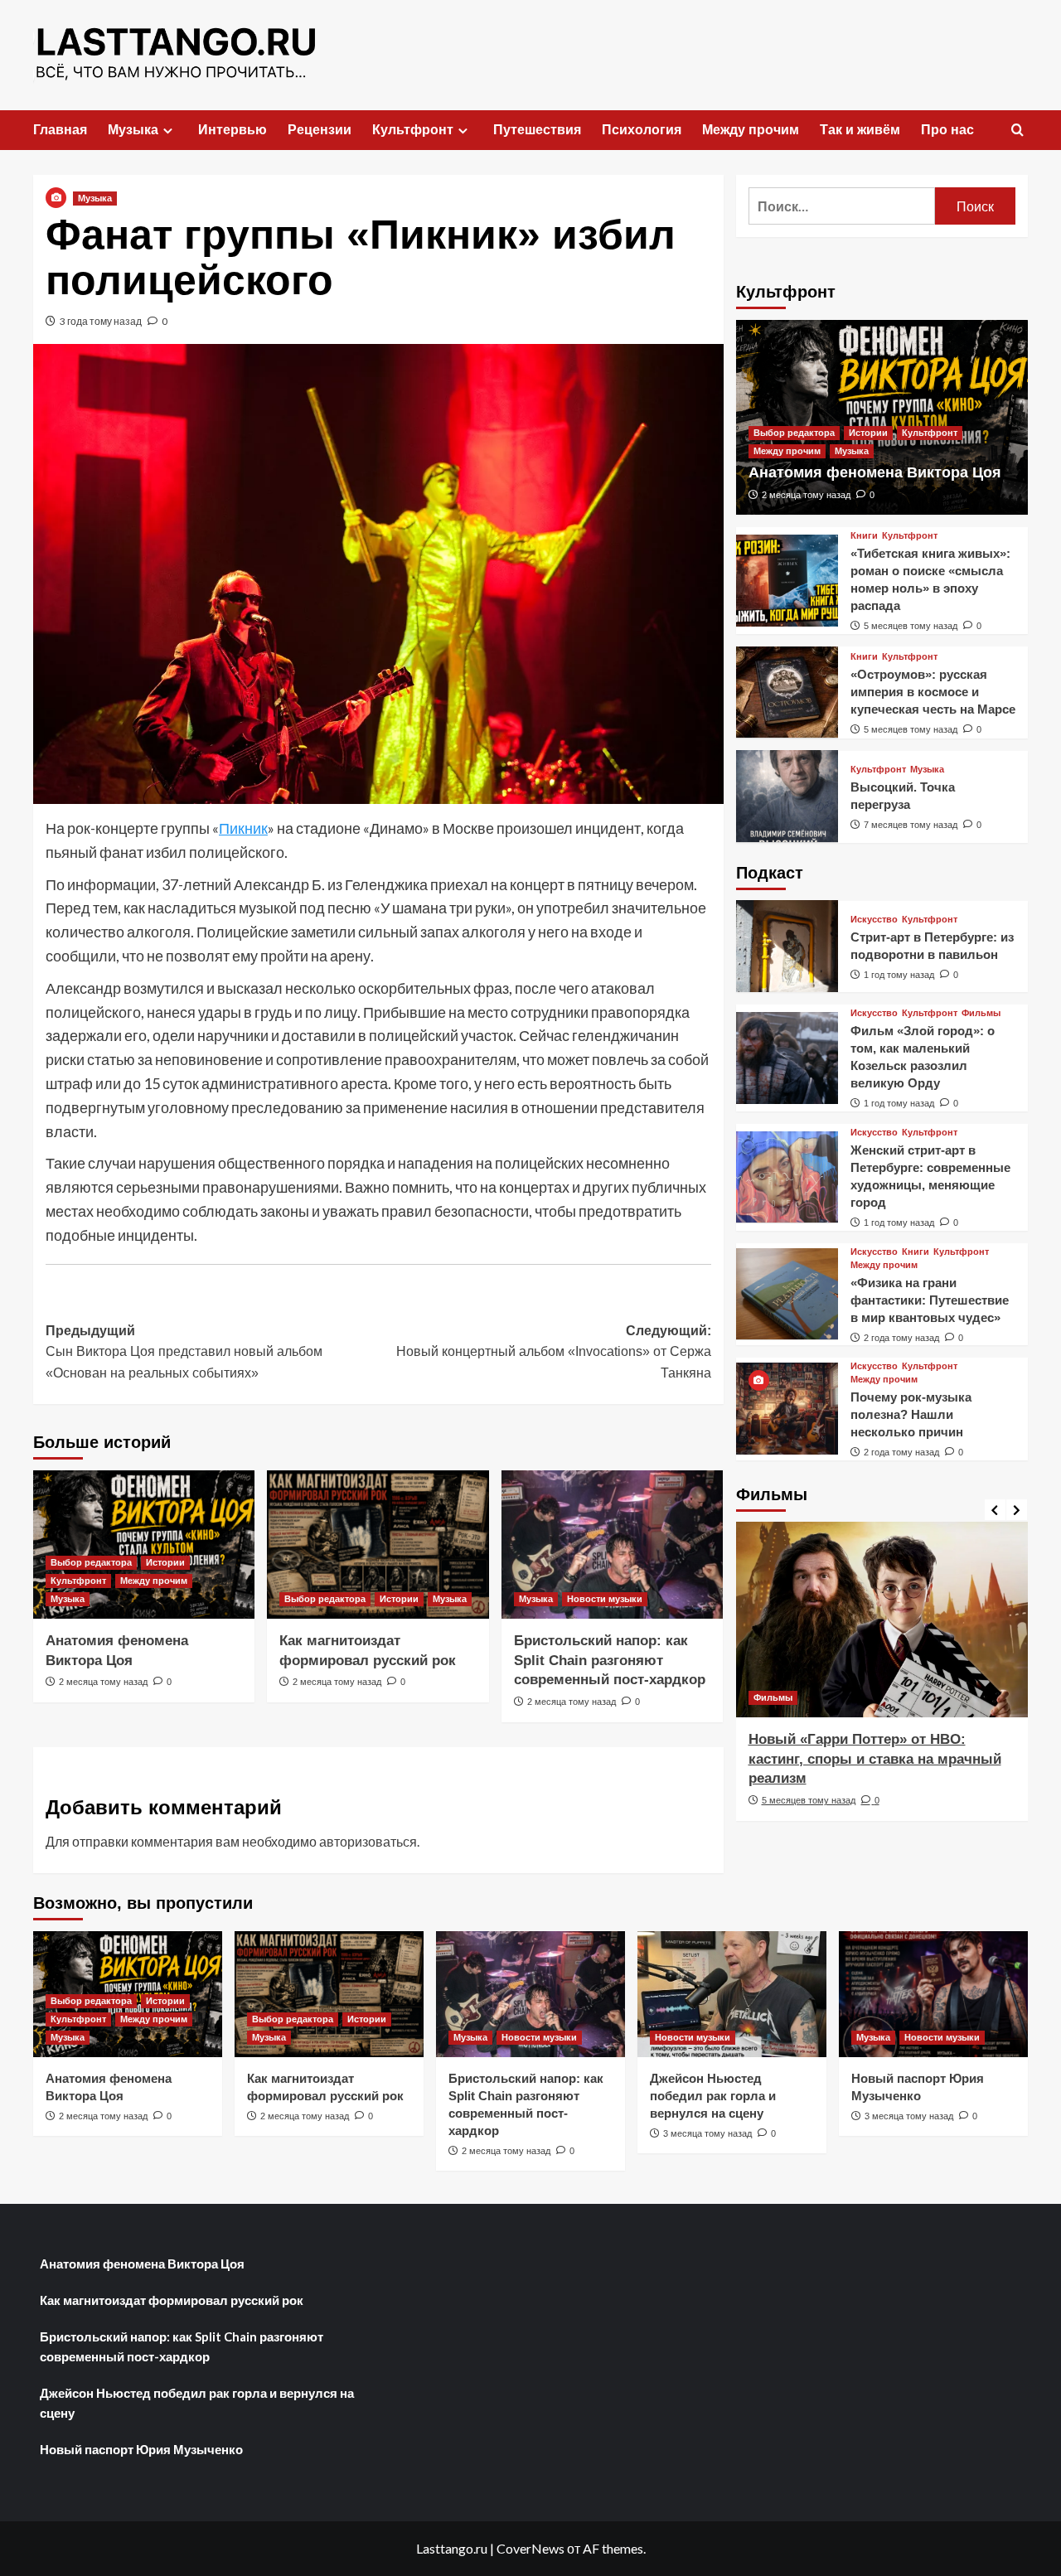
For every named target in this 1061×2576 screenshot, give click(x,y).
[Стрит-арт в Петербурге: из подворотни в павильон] (787, 946)
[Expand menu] (168, 131)
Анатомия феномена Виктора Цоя (875, 472)
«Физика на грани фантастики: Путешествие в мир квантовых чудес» (930, 1299)
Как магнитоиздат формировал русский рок (172, 2300)
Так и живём (860, 130)
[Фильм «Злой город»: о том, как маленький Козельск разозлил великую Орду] (787, 1058)
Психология (642, 130)
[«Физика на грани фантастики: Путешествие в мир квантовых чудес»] (787, 1294)
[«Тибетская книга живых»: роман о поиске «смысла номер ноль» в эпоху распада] (787, 581)
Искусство (874, 919)
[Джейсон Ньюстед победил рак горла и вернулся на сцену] (732, 1994)
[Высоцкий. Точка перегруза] (787, 796)
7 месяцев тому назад (911, 825)
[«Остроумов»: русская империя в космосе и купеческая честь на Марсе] (787, 692)
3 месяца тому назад (707, 2133)
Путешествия (537, 130)
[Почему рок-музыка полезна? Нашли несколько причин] (787, 1409)
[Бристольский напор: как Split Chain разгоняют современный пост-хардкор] (612, 1544)
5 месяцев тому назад (911, 626)
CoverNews (530, 2548)
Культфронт (413, 130)
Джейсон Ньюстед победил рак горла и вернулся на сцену (713, 2096)
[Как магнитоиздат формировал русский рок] (378, 1544)
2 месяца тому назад (103, 1682)
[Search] (1017, 131)
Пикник (243, 828)
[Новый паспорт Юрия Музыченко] (933, 1994)
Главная (60, 130)
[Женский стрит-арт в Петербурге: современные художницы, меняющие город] (787, 1177)
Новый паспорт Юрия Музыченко (141, 2449)
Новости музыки (605, 1599)
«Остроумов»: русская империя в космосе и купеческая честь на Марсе (933, 691)
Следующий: (553, 1352)
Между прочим (751, 130)
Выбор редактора (91, 1562)
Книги (864, 536)
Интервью (233, 130)
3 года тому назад (101, 321)
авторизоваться (368, 1841)
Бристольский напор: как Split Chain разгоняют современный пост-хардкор (610, 1661)
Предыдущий (184, 1352)
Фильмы (981, 1013)
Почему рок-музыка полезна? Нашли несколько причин (911, 1414)
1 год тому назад (899, 974)
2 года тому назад (901, 1337)
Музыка (133, 130)
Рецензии (320, 130)
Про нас (947, 130)
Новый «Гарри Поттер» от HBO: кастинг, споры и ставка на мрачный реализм (875, 1759)
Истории (165, 1562)
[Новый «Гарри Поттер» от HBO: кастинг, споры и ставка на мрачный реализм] (882, 1619)
